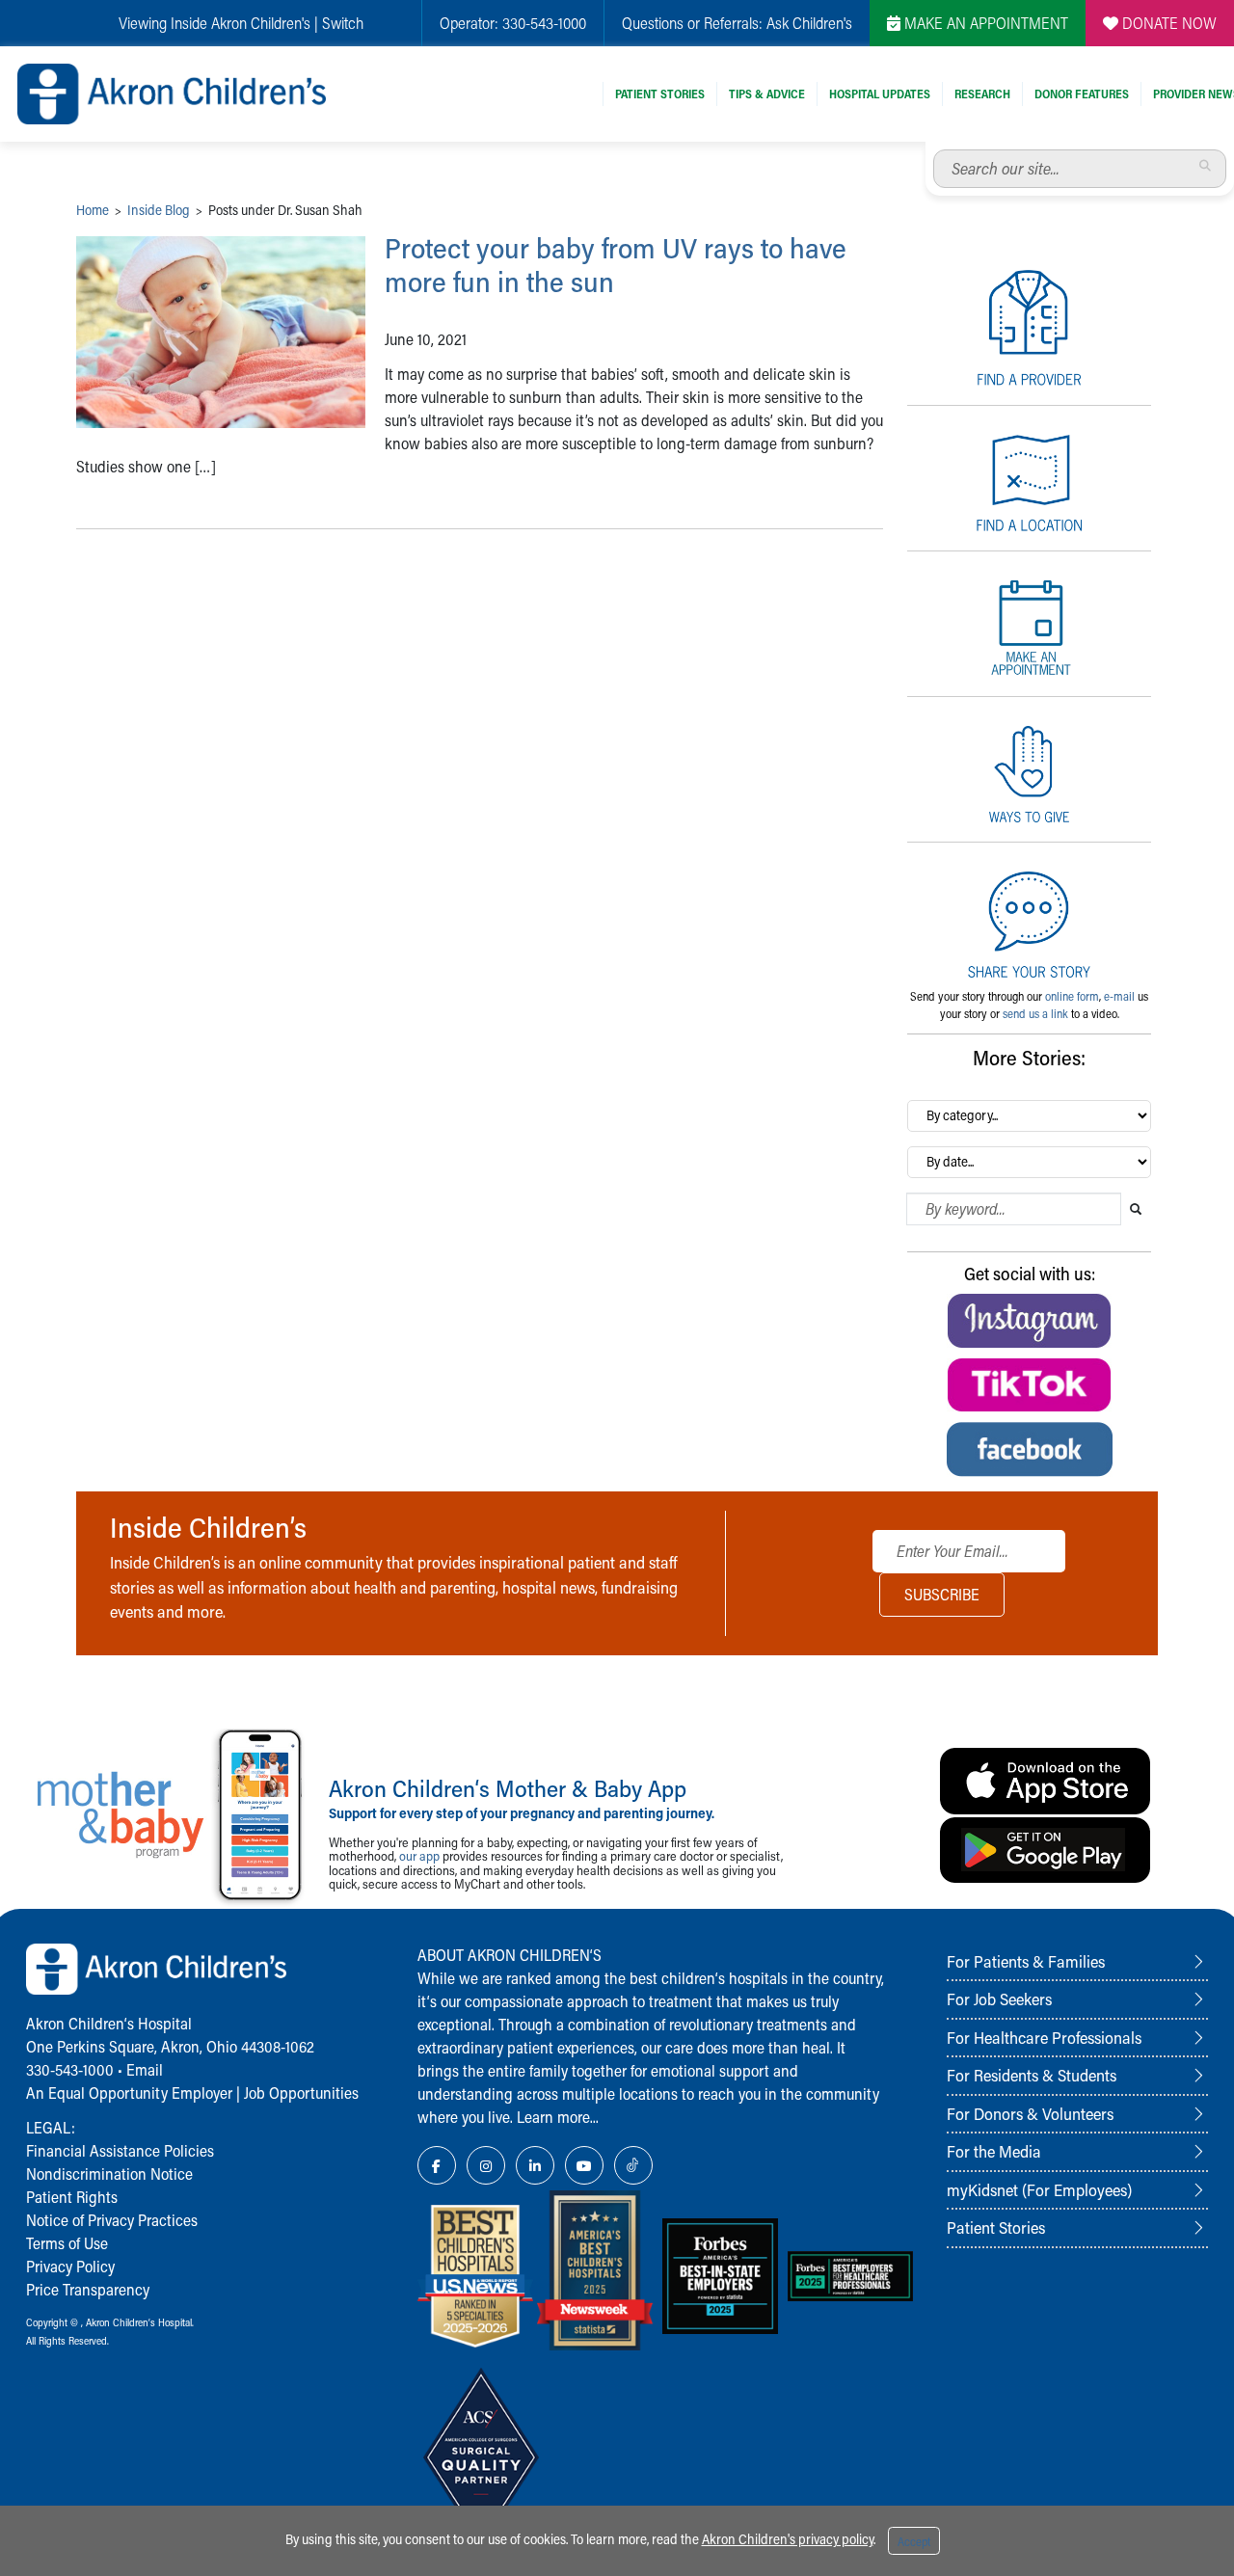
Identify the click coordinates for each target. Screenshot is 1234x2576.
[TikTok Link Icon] (633, 2165)
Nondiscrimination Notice (109, 2173)
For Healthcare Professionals (1044, 2037)
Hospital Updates (880, 94)
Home (93, 210)
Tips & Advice (767, 94)
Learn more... (558, 2117)
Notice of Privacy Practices (112, 2220)
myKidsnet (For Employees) (1039, 2189)
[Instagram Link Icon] (486, 2165)
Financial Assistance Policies (120, 2150)
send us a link (1035, 1013)
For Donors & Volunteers (1030, 2113)
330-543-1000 (544, 23)
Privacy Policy (70, 2266)
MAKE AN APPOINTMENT (984, 23)
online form (1072, 996)
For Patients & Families (1026, 1961)
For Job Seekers (999, 1999)
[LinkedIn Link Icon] (535, 2165)
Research (982, 94)
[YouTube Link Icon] (584, 2165)
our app (419, 1855)
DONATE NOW (1167, 23)
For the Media (994, 2151)
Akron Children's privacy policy (788, 2539)
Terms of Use (67, 2243)
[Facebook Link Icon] (437, 2165)
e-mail (1119, 996)
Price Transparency (88, 2289)
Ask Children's (809, 23)
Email (145, 2069)
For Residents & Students (1032, 2075)
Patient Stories (660, 94)
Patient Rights (72, 2197)
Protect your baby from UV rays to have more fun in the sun (616, 265)
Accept (914, 2541)
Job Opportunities (301, 2093)
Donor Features (1082, 94)
